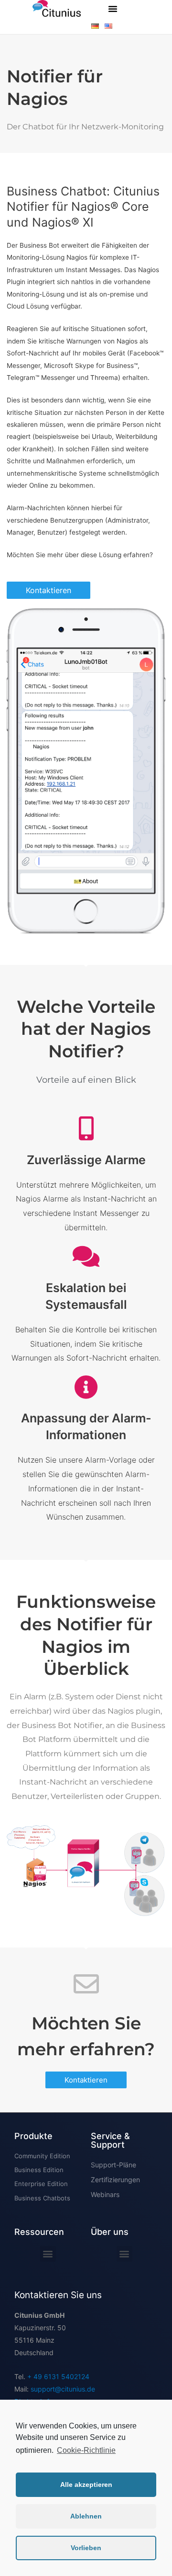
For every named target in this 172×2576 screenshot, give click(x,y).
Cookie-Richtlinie (86, 2450)
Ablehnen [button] (86, 2516)
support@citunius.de (63, 2389)
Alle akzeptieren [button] (86, 2484)
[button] (113, 9)
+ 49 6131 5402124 (58, 2376)
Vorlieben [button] (86, 2548)
